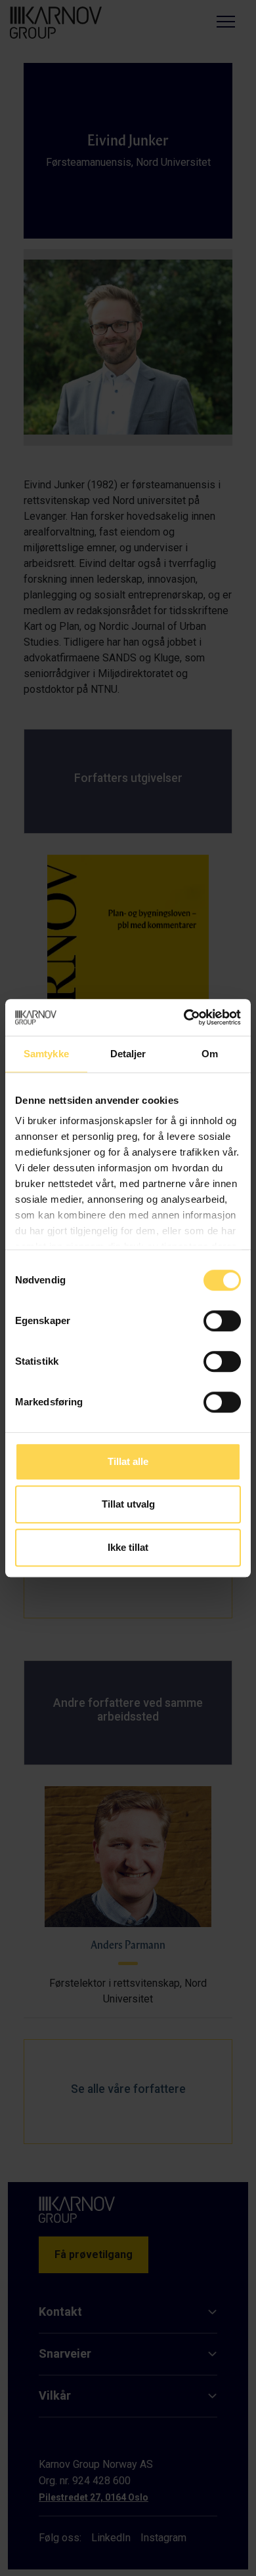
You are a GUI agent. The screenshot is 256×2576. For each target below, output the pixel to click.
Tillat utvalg (128, 1504)
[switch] (222, 1321)
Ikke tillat (128, 1547)
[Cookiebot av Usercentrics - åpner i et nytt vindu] (184, 1017)
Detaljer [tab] (128, 1054)
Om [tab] (210, 1054)
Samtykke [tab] (46, 1054)
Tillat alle (128, 1461)
